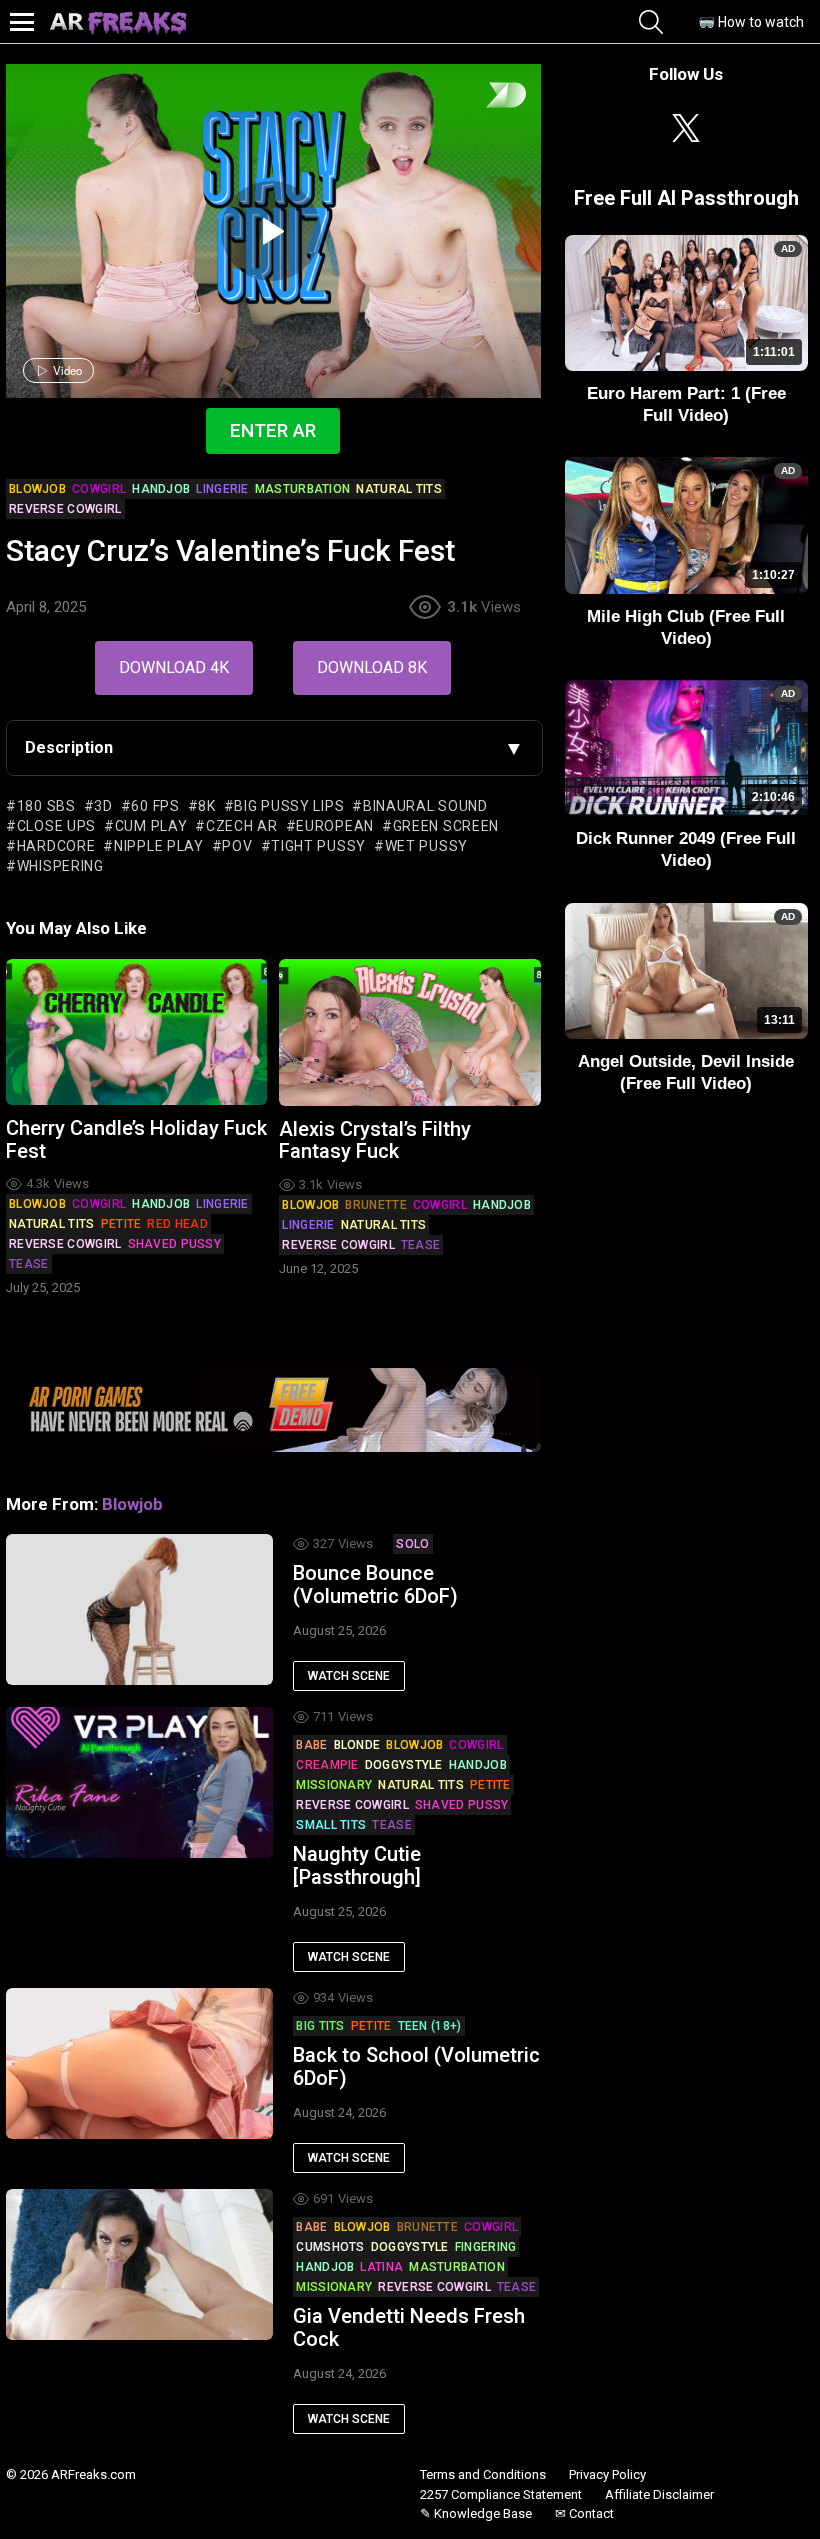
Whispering (60, 866)
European (335, 826)
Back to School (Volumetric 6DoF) (416, 2066)
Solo (412, 1544)
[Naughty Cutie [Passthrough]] (139, 1782)
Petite (121, 1224)
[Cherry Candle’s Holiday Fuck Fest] (136, 1032)
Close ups (56, 826)
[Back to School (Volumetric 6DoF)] (139, 2063)
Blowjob (37, 1204)
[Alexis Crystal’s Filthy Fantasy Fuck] (409, 1032)
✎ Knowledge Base (476, 2513)
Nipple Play (158, 846)
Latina (381, 2267)
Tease (29, 1264)
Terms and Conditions (483, 2474)
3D (103, 806)
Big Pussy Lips (289, 806)
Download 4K (174, 667)
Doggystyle (404, 1765)
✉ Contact (584, 2513)
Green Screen (446, 826)
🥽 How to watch (751, 22)
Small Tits (331, 1825)
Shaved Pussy (175, 1244)
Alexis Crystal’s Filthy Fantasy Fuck (375, 1140)
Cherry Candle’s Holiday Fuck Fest (136, 1139)
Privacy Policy (607, 2474)
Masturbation (457, 2267)
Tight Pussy (318, 846)
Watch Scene (349, 1676)
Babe (311, 1745)
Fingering (486, 2247)
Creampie (327, 1765)
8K (206, 806)
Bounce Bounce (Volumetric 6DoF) (375, 1584)
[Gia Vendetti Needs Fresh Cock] (139, 2264)
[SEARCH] (651, 22)
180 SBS (46, 806)
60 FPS (155, 806)
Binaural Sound (425, 806)
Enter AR (273, 430)
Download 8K (372, 667)
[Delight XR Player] (481, 96)
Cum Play (151, 826)
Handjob (161, 1204)
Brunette (375, 1205)
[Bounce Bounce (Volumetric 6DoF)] (139, 1609)
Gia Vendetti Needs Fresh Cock (409, 2327)
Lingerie (222, 1204)
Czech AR (241, 826)
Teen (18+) (430, 2026)
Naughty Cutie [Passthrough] (357, 1865)
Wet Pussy (426, 846)
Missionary (334, 1785)
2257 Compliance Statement (501, 2494)
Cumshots (330, 2247)
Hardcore (56, 846)
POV (237, 846)
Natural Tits (52, 1224)
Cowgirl (99, 1204)
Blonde (357, 1745)
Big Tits (320, 2026)
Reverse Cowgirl (65, 1244)
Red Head (177, 1224)
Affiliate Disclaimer (659, 2494)
